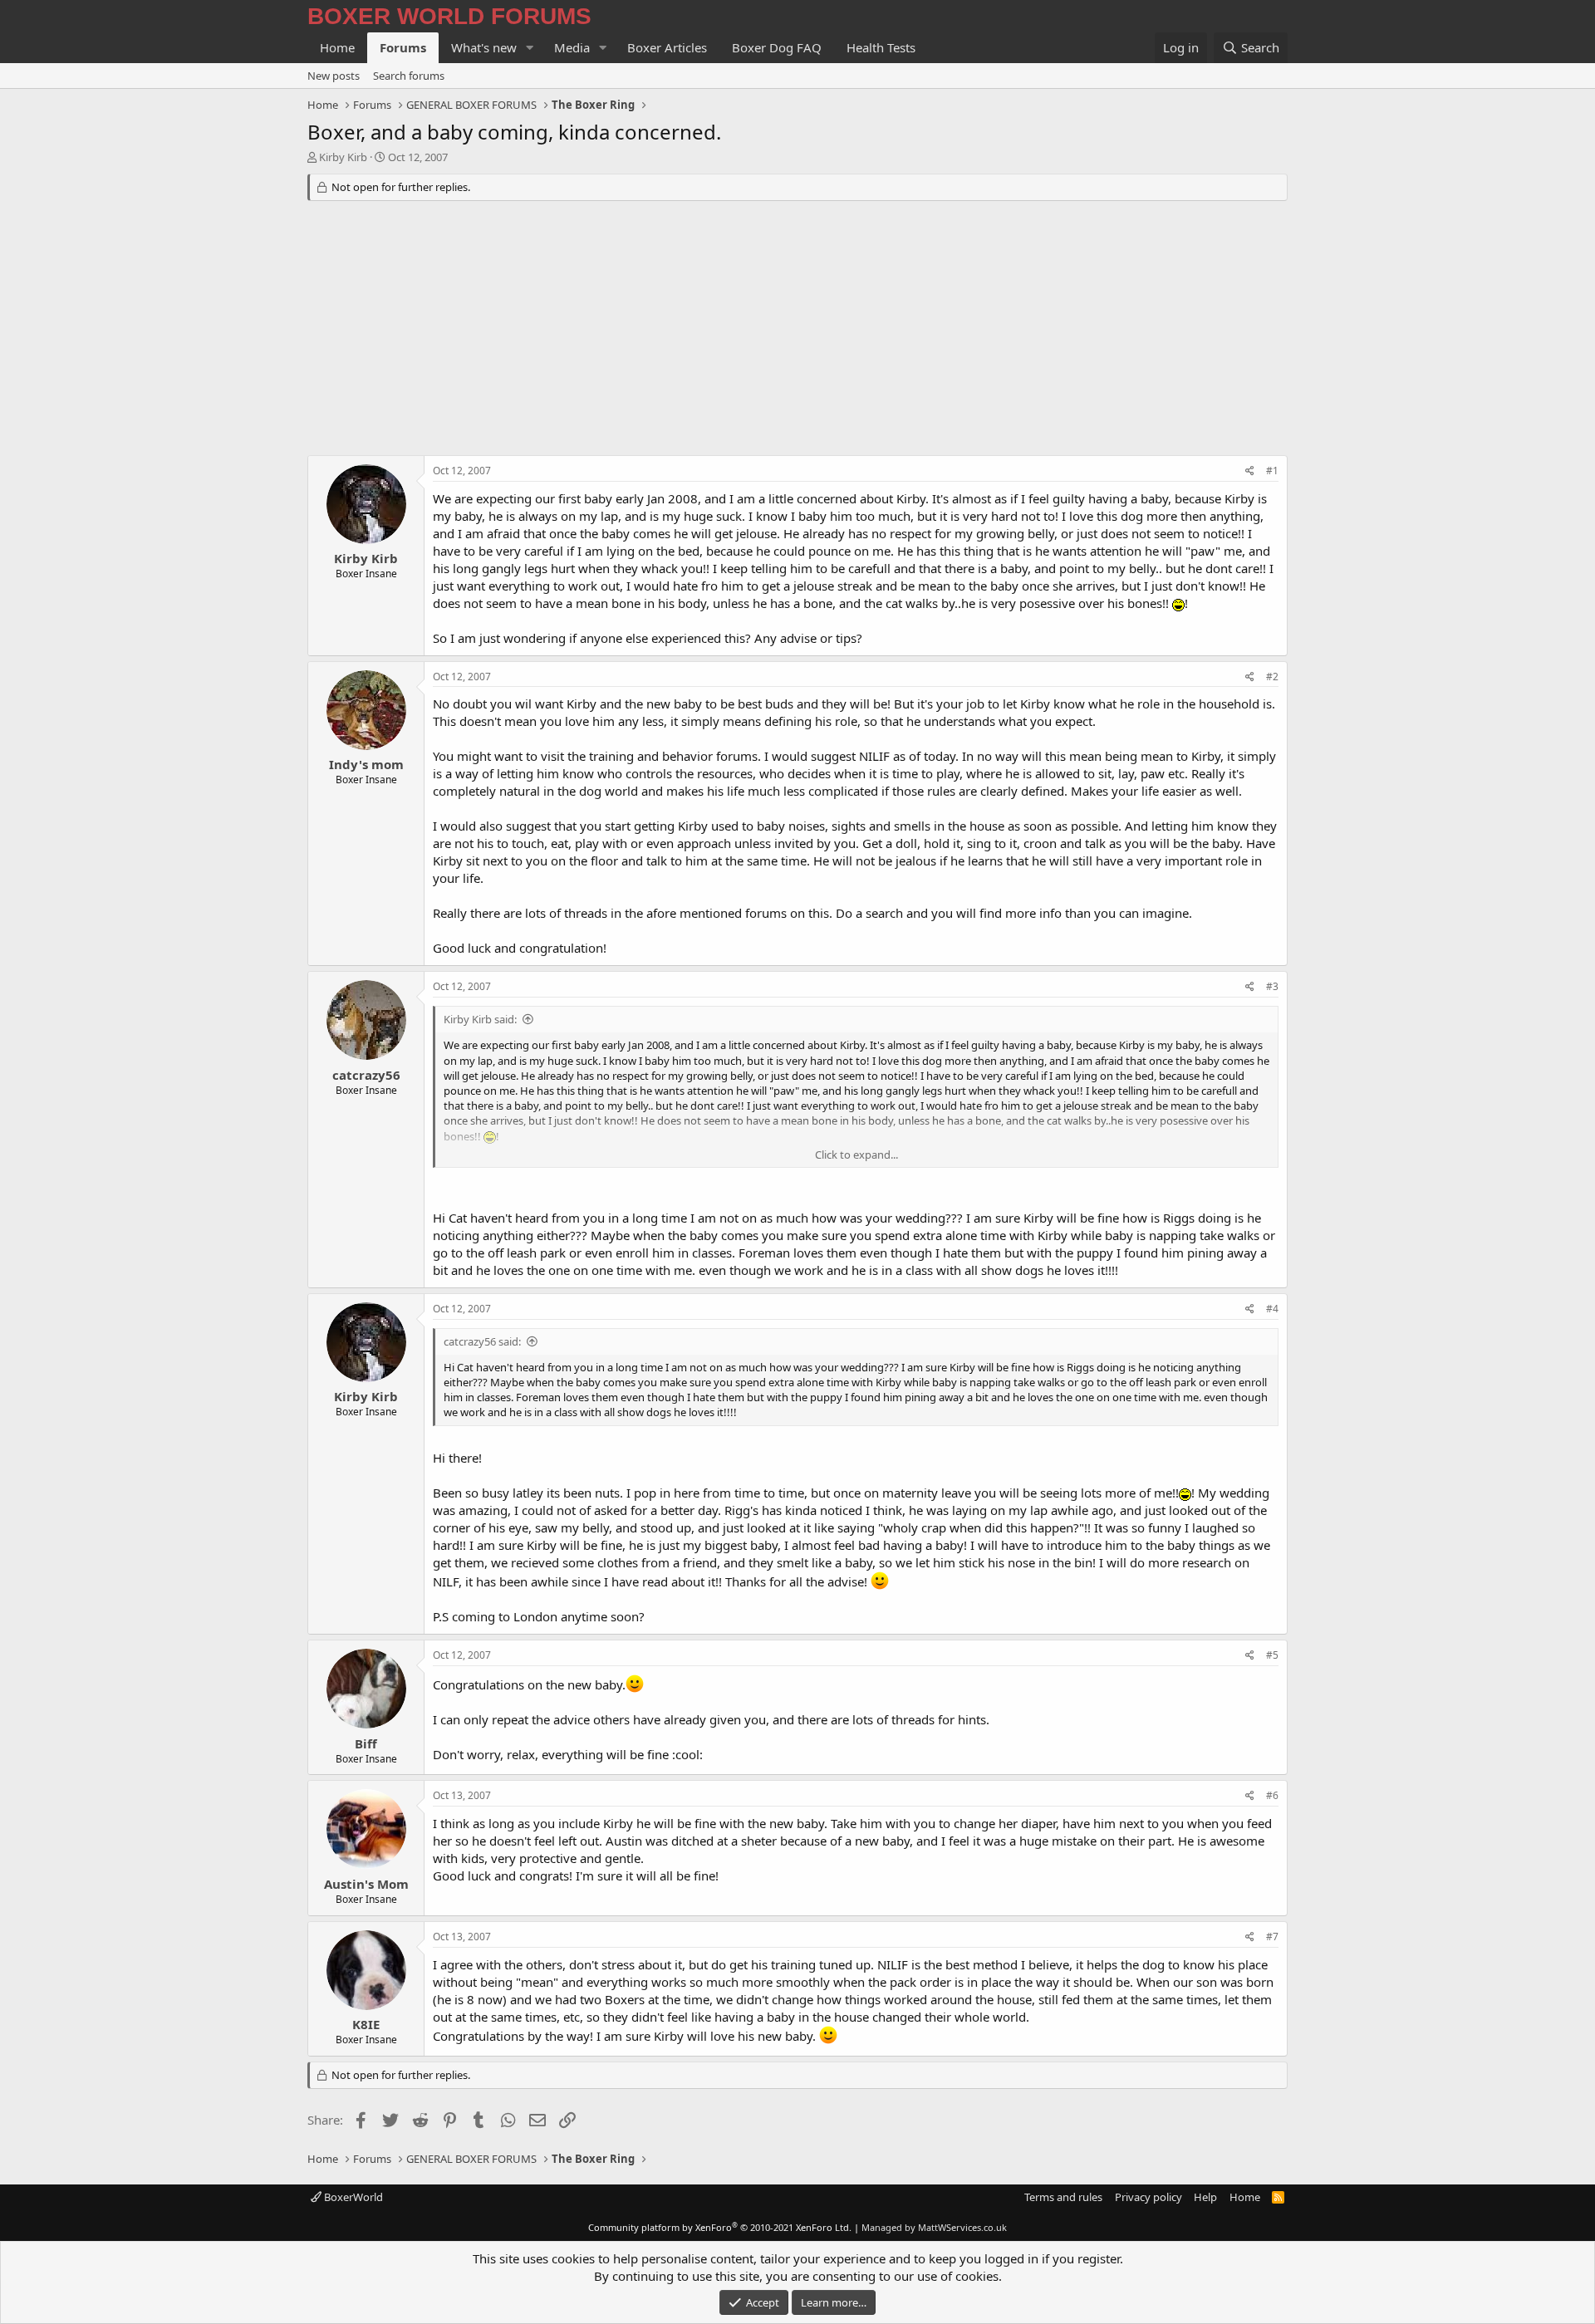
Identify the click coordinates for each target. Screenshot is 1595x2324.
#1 (1272, 471)
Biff (366, 1743)
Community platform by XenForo (720, 2227)
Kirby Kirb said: (480, 1019)
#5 (1272, 1655)
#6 (1272, 1795)
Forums (403, 47)
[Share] (1250, 471)
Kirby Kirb (343, 157)
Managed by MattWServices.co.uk (934, 2227)
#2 (1272, 677)
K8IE (366, 2024)
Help (1205, 2197)
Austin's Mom (366, 1884)
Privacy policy (1148, 2197)
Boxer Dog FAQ (777, 47)
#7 (1272, 1937)
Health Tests (881, 47)
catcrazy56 (366, 1075)
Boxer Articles (667, 47)
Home (337, 47)
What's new (484, 47)
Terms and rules (1063, 2197)
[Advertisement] (797, 331)
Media (572, 47)
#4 (1272, 1309)
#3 (1272, 986)
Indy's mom (366, 764)
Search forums (409, 76)
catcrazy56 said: (482, 1341)
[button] (530, 48)
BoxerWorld (352, 2197)
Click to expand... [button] (856, 1155)
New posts (334, 76)
